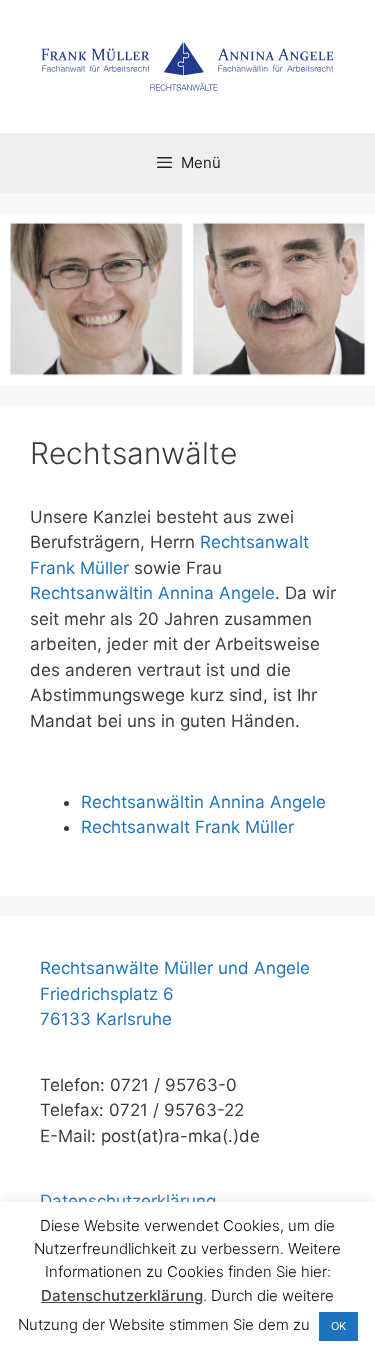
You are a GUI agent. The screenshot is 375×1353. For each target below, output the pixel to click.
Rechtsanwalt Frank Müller (187, 827)
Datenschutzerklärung (128, 1201)
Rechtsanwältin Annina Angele (152, 593)
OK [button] (338, 1326)
